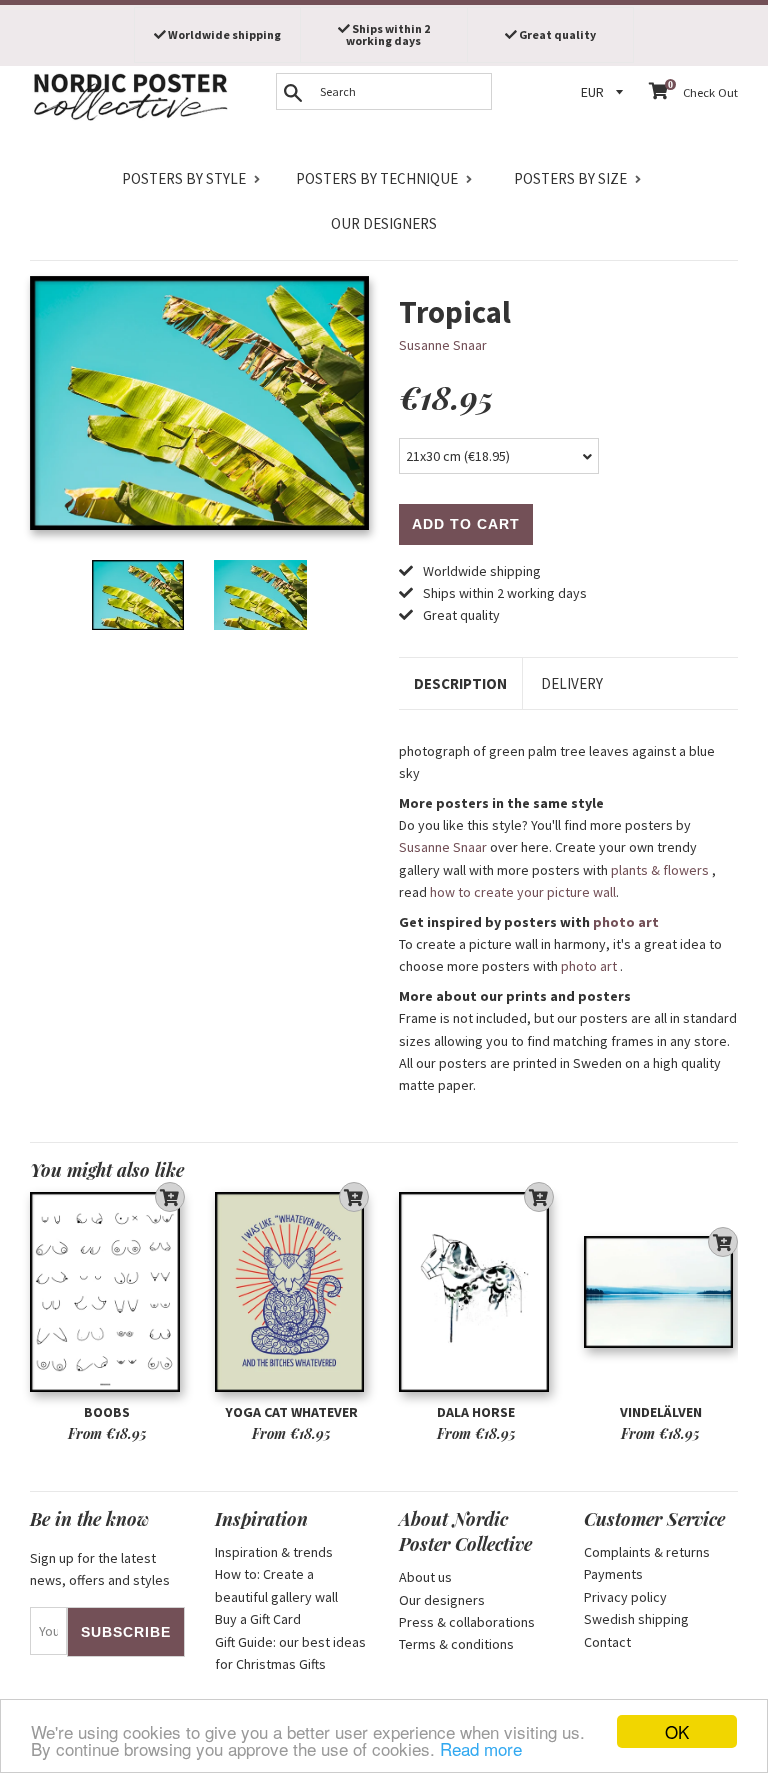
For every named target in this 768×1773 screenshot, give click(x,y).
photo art (626, 922)
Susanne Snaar (443, 345)
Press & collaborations (467, 1622)
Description (460, 683)
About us (425, 1577)
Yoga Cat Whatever (291, 1412)
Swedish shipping (636, 1619)
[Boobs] (107, 1292)
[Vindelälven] (661, 1292)
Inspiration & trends (274, 1552)
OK (677, 1731)
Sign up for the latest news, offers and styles (100, 1569)
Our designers (384, 223)
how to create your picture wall (523, 892)
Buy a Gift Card (258, 1619)
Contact (607, 1642)
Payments (613, 1574)
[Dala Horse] (476, 1292)
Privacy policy (625, 1597)
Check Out (710, 92)
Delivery (572, 683)
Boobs (107, 1412)
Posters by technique (377, 178)
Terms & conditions (456, 1644)
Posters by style (184, 178)
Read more (481, 1748)
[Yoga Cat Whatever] (292, 1292)
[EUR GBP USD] (605, 92)
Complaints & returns (647, 1552)
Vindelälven (661, 1412)
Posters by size (570, 178)
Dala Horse (476, 1412)
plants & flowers (660, 870)
